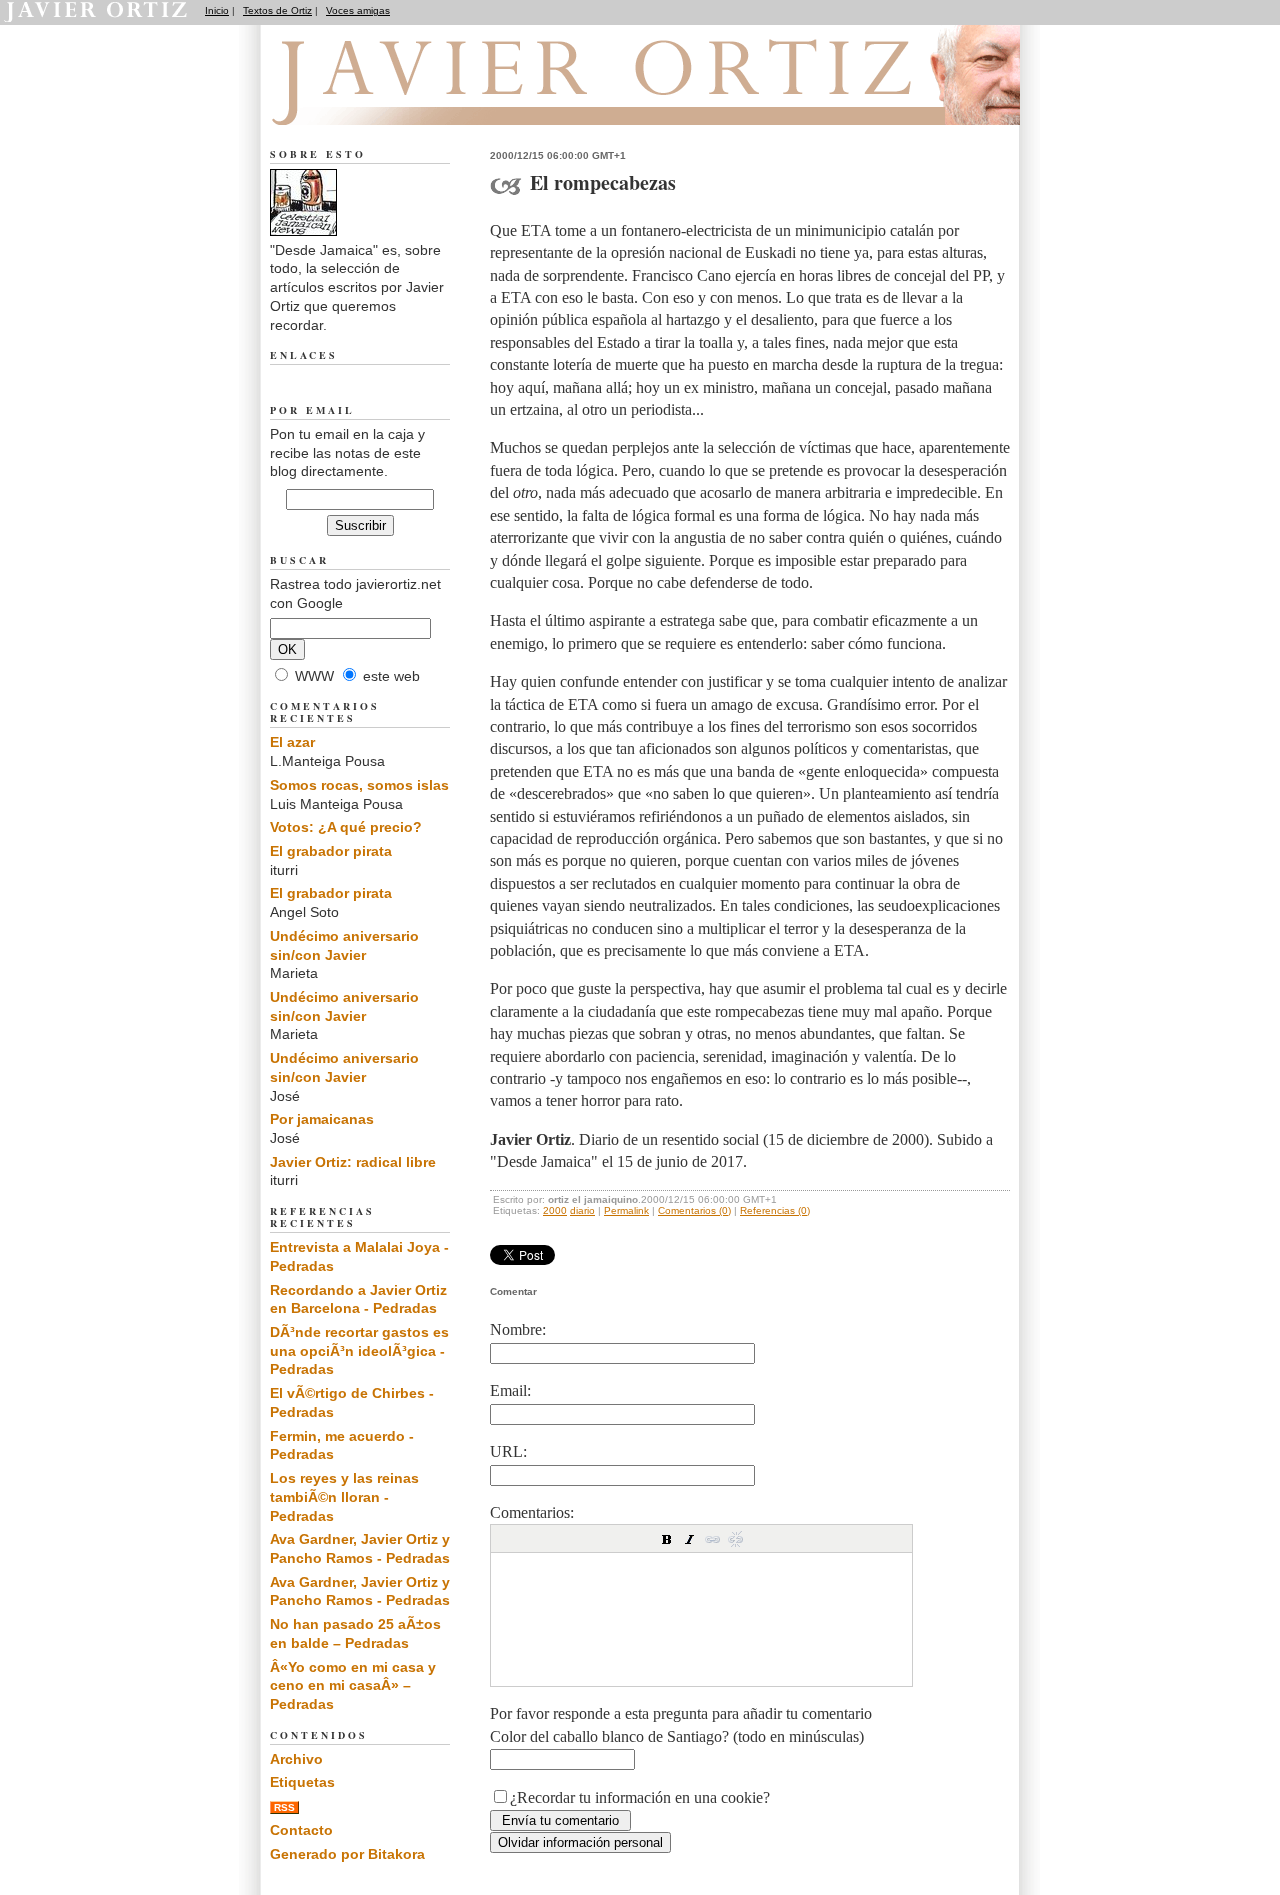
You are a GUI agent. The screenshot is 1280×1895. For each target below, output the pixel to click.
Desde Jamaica (378, 101)
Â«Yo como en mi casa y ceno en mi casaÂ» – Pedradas (353, 1685)
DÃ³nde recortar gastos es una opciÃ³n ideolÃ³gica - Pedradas (359, 1350)
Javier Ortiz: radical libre (353, 1162)
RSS (284, 1807)
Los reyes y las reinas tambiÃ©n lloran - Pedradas (344, 1496)
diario (582, 1210)
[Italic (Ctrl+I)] (690, 1539)
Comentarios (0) (694, 1210)
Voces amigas (358, 10)
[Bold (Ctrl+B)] (667, 1539)
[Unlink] (736, 1539)
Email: (510, 1390)
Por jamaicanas (322, 1119)
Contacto (301, 1830)
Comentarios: (532, 1512)
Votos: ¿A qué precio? (346, 827)
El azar (292, 742)
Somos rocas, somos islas (359, 785)
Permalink (626, 1210)
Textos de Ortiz (277, 10)
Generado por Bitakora (347, 1854)
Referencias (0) (775, 1210)
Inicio (217, 10)
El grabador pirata (331, 851)
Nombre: (518, 1329)
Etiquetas (302, 1782)
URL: (508, 1451)
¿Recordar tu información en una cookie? (640, 1797)
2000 (555, 1210)
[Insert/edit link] (713, 1539)
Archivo (296, 1759)
